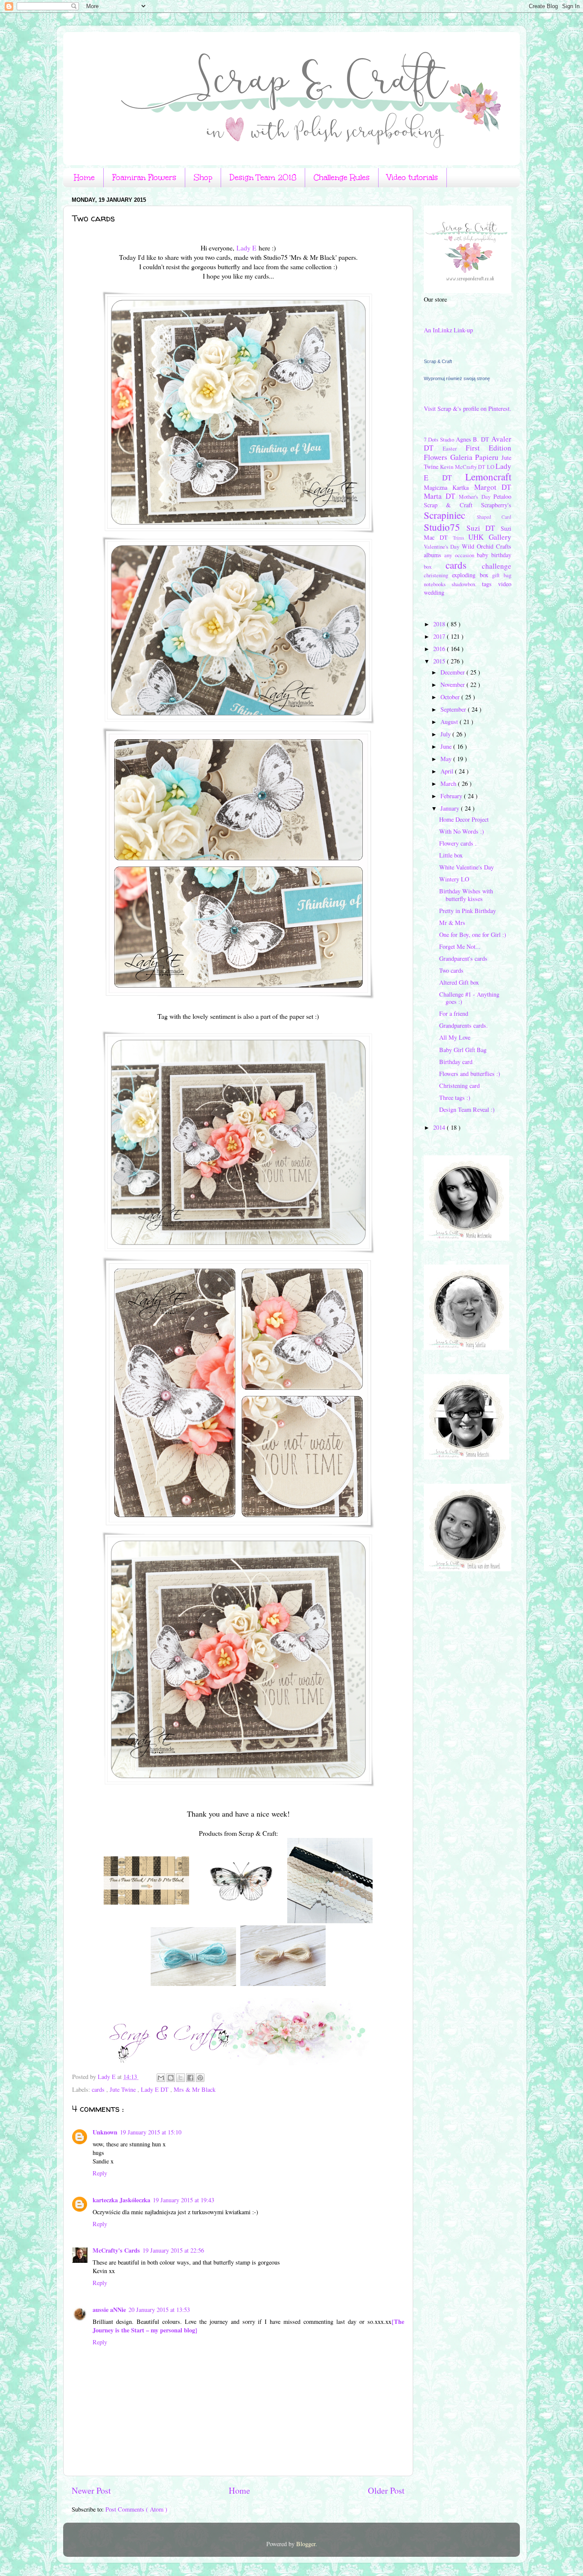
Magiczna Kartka (449, 487)
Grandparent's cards (463, 958)
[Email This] (161, 2078)
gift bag (502, 575)
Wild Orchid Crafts (487, 546)
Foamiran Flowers (144, 177)
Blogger (306, 2544)
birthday (501, 555)
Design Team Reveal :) (467, 1109)
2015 (440, 661)
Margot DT (493, 487)
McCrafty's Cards (116, 2250)
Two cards (451, 970)
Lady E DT (156, 2089)
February (452, 796)
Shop (203, 177)
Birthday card (456, 1062)
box (435, 567)
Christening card (459, 1086)
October (451, 697)
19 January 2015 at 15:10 (151, 2132)
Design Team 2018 (263, 177)
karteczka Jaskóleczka (121, 2200)
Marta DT (441, 496)
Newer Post (91, 2490)
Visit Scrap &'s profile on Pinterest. (468, 408)
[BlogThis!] (171, 2078)
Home (84, 177)
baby (484, 555)
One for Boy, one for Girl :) (473, 935)
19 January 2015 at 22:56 (173, 2250)
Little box (451, 855)
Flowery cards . (458, 843)
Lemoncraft (488, 477)
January (451, 808)
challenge (497, 566)
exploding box (472, 575)
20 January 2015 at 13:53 (159, 2310)
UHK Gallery (490, 537)
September (454, 709)
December (453, 672)
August (450, 722)
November (453, 685)
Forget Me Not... (460, 946)
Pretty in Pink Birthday (468, 911)
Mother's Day (476, 497)
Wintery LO (454, 879)
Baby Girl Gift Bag (463, 1050)
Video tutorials (412, 177)
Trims (461, 538)
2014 (440, 1127)
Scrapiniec (450, 515)
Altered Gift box (459, 982)
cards (99, 2089)
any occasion (461, 555)
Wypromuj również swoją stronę (457, 378)
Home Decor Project (464, 819)
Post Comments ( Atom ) (136, 2509)
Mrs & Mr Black (195, 2089)
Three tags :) (455, 1098)
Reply (100, 2173)
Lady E (246, 248)
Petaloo (502, 496)
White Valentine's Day (466, 867)
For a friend (454, 1013)
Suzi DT (484, 528)
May (447, 759)
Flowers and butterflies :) (470, 1074)
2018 (440, 624)
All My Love (455, 1037)
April (448, 771)
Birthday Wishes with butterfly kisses (466, 895)
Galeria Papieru (476, 457)
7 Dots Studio (440, 439)
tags (490, 584)
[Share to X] (181, 2078)
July (446, 734)
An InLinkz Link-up (448, 330)
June (447, 746)
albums (434, 555)
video (505, 584)
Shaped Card (494, 517)
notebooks (438, 584)
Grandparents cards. (463, 1025)
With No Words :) (462, 831)
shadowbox (466, 584)
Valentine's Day (443, 547)
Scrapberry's (496, 505)
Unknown (105, 2132)
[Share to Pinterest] (200, 2078)
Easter (454, 448)
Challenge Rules (342, 177)
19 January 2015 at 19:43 (184, 2200)
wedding (434, 592)
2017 (440, 636)
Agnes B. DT (474, 439)
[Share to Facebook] (190, 2078)
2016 (440, 649)
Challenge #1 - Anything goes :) (469, 998)
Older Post (386, 2490)
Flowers (437, 457)
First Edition (488, 448)
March (449, 784)
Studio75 (445, 527)
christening (438, 575)
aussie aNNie (109, 2310)
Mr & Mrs (452, 923)
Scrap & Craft (438, 361)
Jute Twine (124, 2089)
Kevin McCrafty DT (463, 467)
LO (491, 467)
